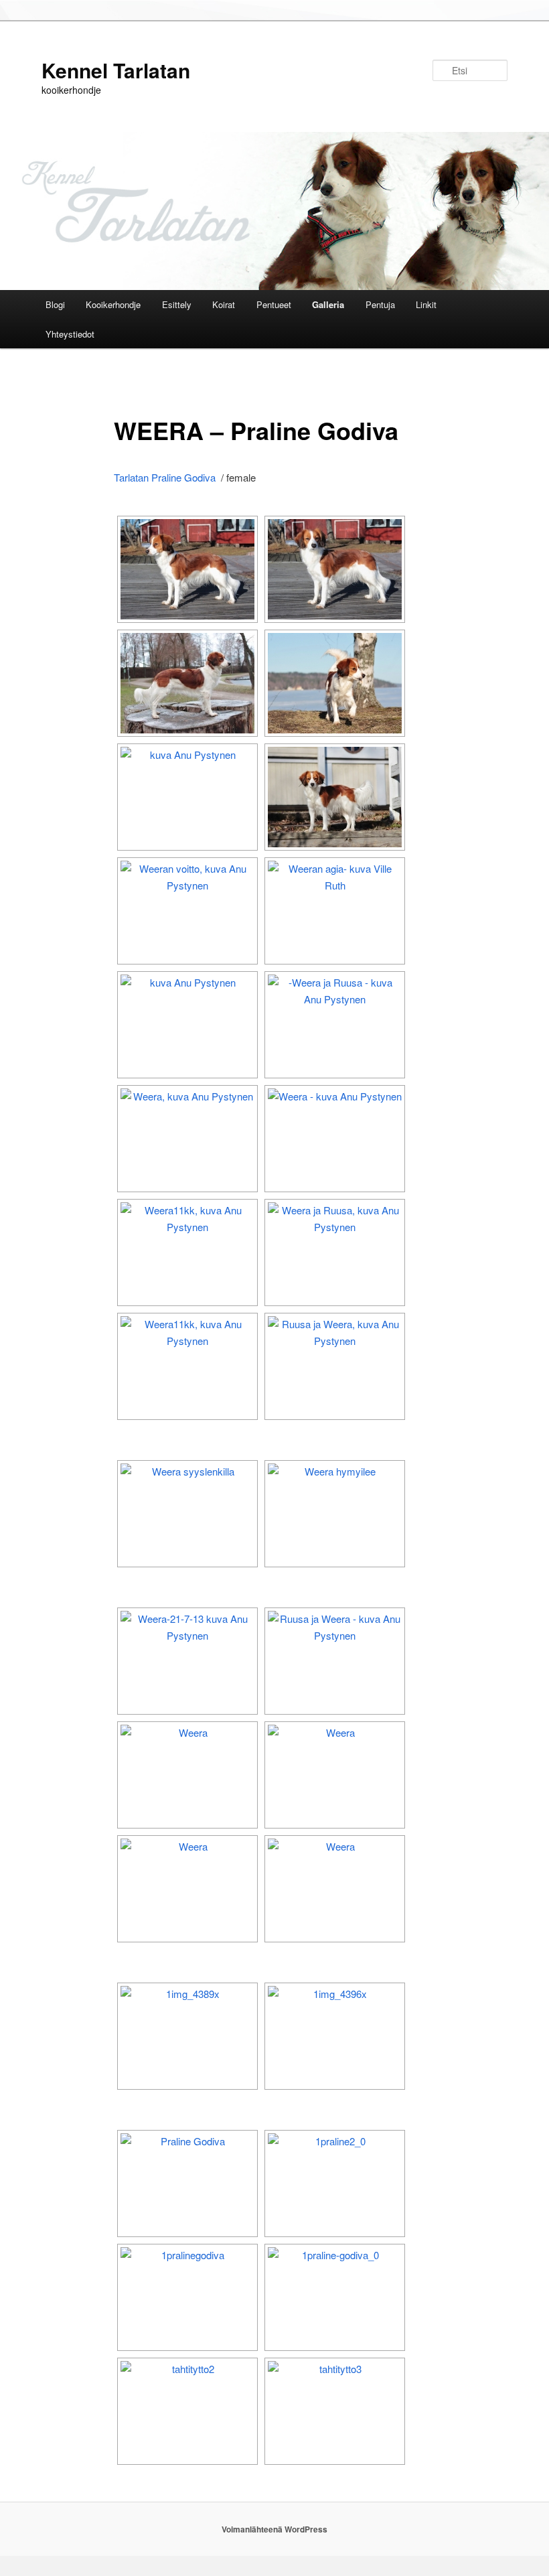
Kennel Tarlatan (116, 70)
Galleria (328, 304)
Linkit (426, 304)
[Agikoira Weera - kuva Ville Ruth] (335, 911)
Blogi (55, 304)
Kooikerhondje (113, 304)
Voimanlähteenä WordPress (274, 2529)
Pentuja (380, 304)
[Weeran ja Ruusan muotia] (335, 1025)
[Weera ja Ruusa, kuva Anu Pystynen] (335, 1253)
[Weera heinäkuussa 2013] (187, 1661)
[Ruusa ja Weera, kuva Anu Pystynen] (335, 1366)
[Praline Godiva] (187, 2184)
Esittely (177, 304)
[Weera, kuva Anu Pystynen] (187, 1139)
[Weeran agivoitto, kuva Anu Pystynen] (187, 911)
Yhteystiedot (70, 334)
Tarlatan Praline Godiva (165, 477)
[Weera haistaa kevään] (187, 797)
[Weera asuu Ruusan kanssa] (335, 1661)
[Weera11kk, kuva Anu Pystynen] (187, 1253)
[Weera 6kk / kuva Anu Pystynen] (187, 1514)
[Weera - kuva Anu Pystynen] (187, 569)
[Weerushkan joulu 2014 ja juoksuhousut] (187, 1025)
